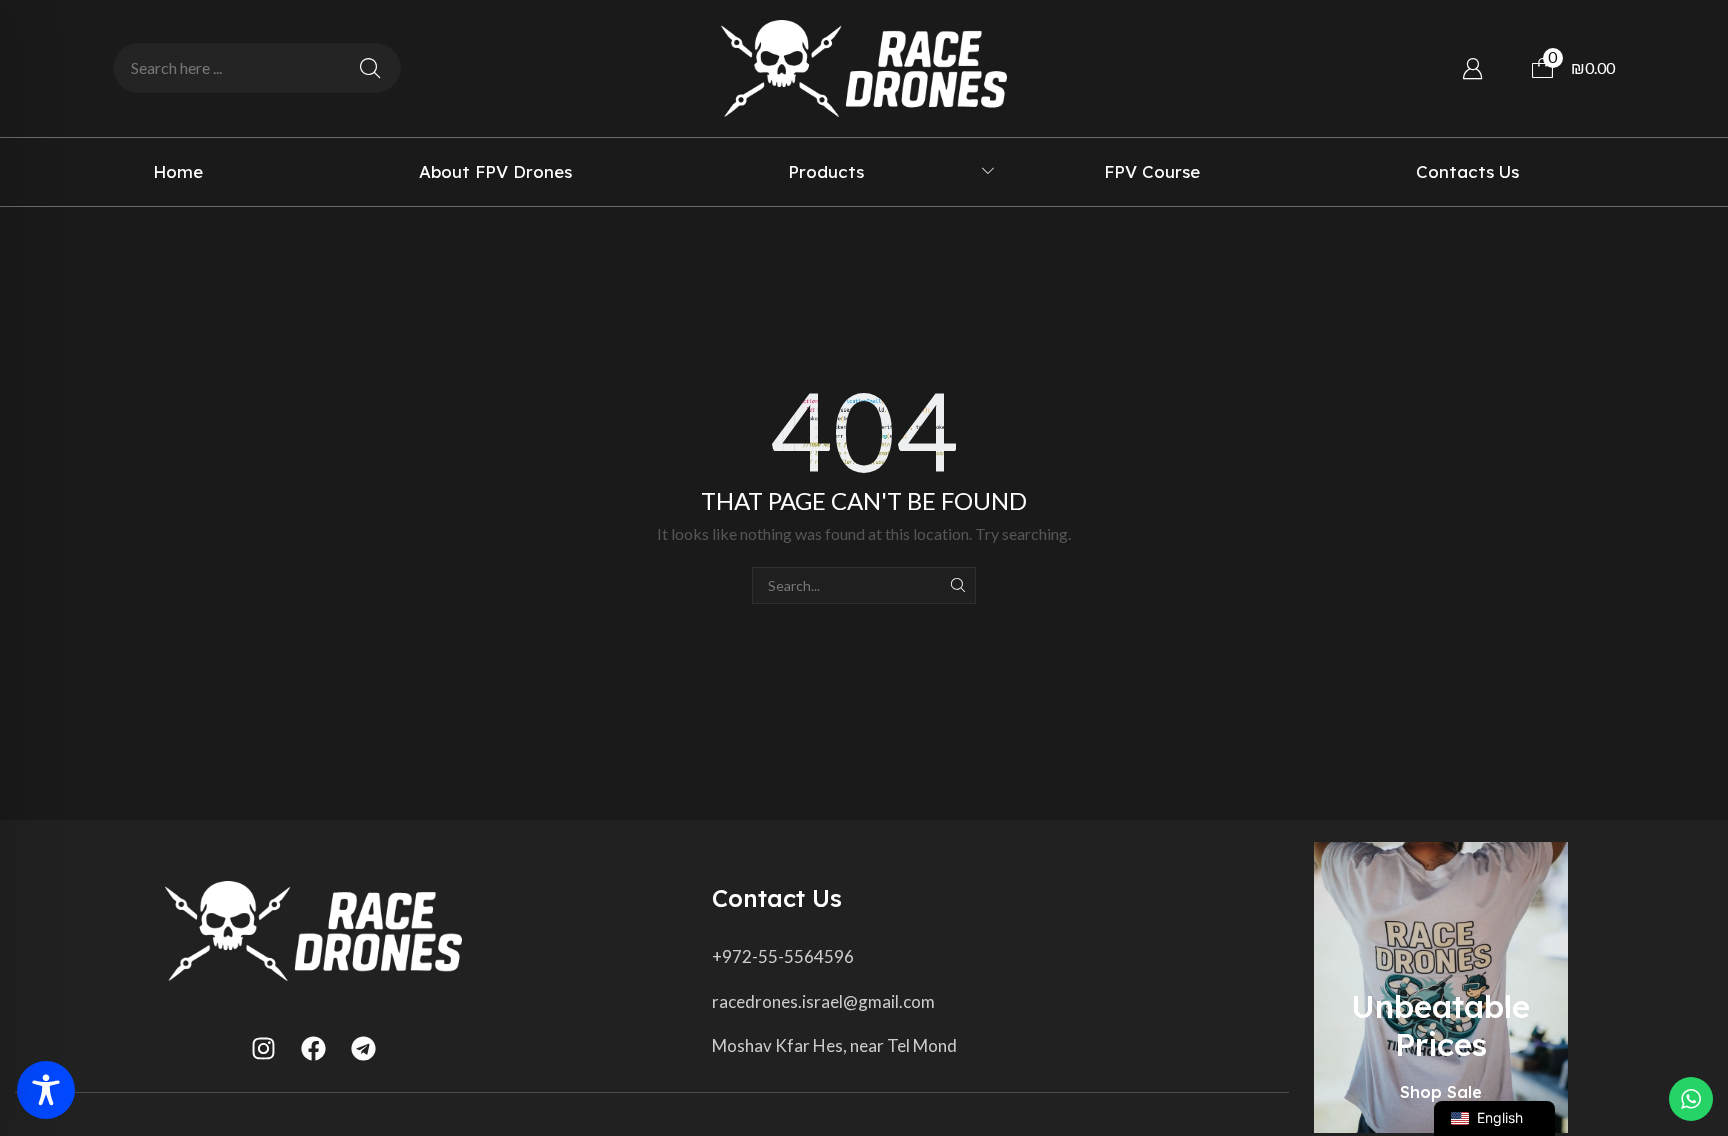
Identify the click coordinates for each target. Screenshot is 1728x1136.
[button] (1472, 68)
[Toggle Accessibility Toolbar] (46, 1090)
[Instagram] (263, 1048)
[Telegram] (363, 1048)
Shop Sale (1441, 1092)
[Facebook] (313, 1048)
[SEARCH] (957, 585)
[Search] (370, 68)
